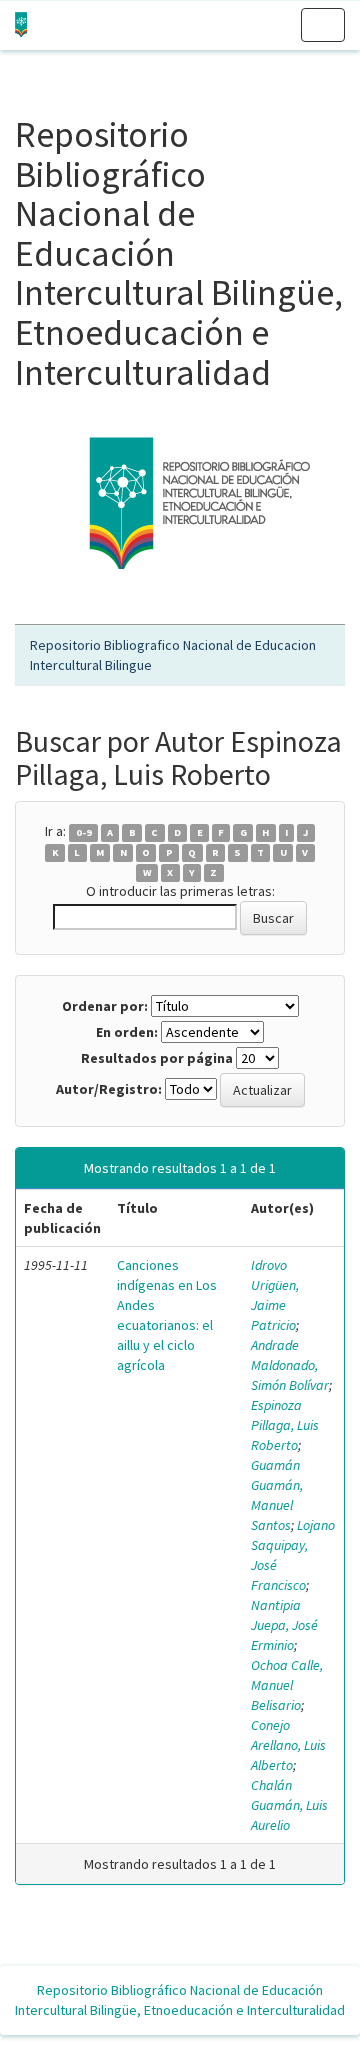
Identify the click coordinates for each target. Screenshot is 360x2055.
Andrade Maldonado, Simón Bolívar (290, 1365)
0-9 (84, 832)
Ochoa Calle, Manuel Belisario (287, 1685)
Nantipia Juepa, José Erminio (284, 1625)
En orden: (127, 1032)
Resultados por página (157, 1058)
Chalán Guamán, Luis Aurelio (289, 1805)
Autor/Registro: (109, 1089)
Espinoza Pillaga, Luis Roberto (285, 1425)
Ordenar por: (105, 1006)
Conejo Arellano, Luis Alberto (288, 1745)
